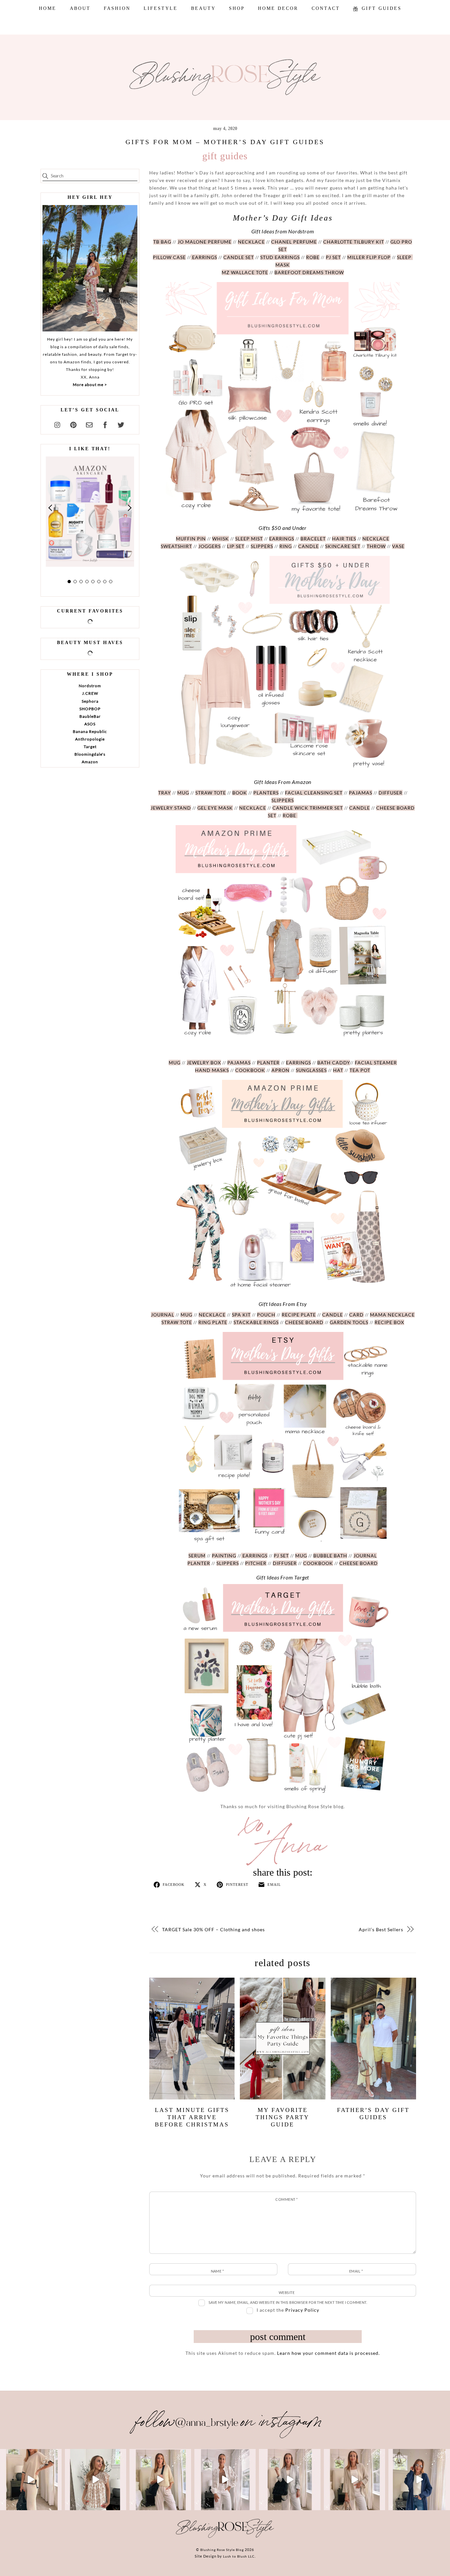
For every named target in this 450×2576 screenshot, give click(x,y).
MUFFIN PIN (191, 539)
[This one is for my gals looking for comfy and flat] (419, 2480)
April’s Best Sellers (381, 1929)
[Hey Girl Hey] (90, 268)
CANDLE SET (239, 257)
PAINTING (224, 1556)
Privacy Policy (302, 2310)
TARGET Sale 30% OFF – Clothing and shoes (213, 1929)
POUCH (266, 1315)
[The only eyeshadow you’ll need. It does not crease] (96, 2480)
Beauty (203, 8)
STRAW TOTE (211, 793)
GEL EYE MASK (215, 808)
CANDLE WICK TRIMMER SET (308, 808)
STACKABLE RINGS (256, 1322)
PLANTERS (266, 793)
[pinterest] (73, 424)
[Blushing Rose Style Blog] (225, 2537)
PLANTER (268, 1063)
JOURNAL (163, 1315)
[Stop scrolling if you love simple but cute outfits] (290, 2480)
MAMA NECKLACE (392, 1315)
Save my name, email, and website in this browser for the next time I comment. (288, 2302)
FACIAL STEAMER (376, 1063)
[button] (51, 508)
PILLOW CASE (169, 257)
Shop (237, 8)
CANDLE (309, 546)
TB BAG (162, 242)
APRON (281, 1070)
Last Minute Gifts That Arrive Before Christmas (192, 2117)
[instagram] (58, 424)
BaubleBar (90, 716)
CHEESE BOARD (304, 1322)
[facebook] (105, 424)
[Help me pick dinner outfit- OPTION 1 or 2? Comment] (225, 2480)
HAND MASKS (212, 1070)
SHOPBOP (90, 709)
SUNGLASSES (311, 1070)
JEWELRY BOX (204, 1063)
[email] (89, 424)
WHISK (221, 539)
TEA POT (360, 1070)
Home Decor (278, 8)
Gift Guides (380, 8)
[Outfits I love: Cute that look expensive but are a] (160, 2480)
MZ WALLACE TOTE (245, 272)
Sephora (90, 701)
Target (90, 747)
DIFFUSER (391, 793)
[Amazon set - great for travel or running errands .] (31, 2480)
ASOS (90, 724)
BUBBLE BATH (330, 1556)
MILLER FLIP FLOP (369, 257)
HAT (338, 1070)
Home (48, 8)
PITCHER (256, 1563)
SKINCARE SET (343, 546)
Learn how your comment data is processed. (328, 2353)
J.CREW (90, 693)
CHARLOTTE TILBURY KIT (354, 242)
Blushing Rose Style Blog (222, 2550)
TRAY (165, 793)
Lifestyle (161, 8)
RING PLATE (213, 1322)
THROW (376, 546)
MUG (183, 793)
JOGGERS (210, 546)
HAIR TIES (344, 539)
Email (356, 2271)
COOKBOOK (250, 1070)
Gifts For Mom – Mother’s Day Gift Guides (225, 142)
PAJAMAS (361, 793)
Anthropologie (90, 739)
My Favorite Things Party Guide (282, 2117)
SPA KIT (241, 1315)
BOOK (240, 793)
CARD (356, 1315)
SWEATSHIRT (176, 546)
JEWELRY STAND (171, 808)
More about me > (90, 385)
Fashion (117, 8)
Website (287, 2292)
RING (286, 546)
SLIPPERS (262, 546)
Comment (286, 2199)
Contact (326, 8)
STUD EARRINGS (280, 257)
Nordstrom (90, 686)
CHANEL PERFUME (294, 242)
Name (217, 2271)
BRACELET (313, 539)
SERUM (197, 1556)
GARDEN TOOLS (349, 1322)
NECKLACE (251, 242)
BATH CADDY (334, 1063)
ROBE (313, 257)
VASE (398, 546)
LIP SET (236, 546)
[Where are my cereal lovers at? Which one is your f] (355, 2480)
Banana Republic (90, 731)
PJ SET (333, 257)
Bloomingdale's (90, 754)
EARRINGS (204, 257)
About (80, 8)
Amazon (90, 762)
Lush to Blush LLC (239, 2556)
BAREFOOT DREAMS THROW (309, 272)
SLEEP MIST (249, 539)
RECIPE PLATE (299, 1315)
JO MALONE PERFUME (205, 242)
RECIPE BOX (389, 1322)
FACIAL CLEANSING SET (314, 793)
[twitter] (121, 424)
